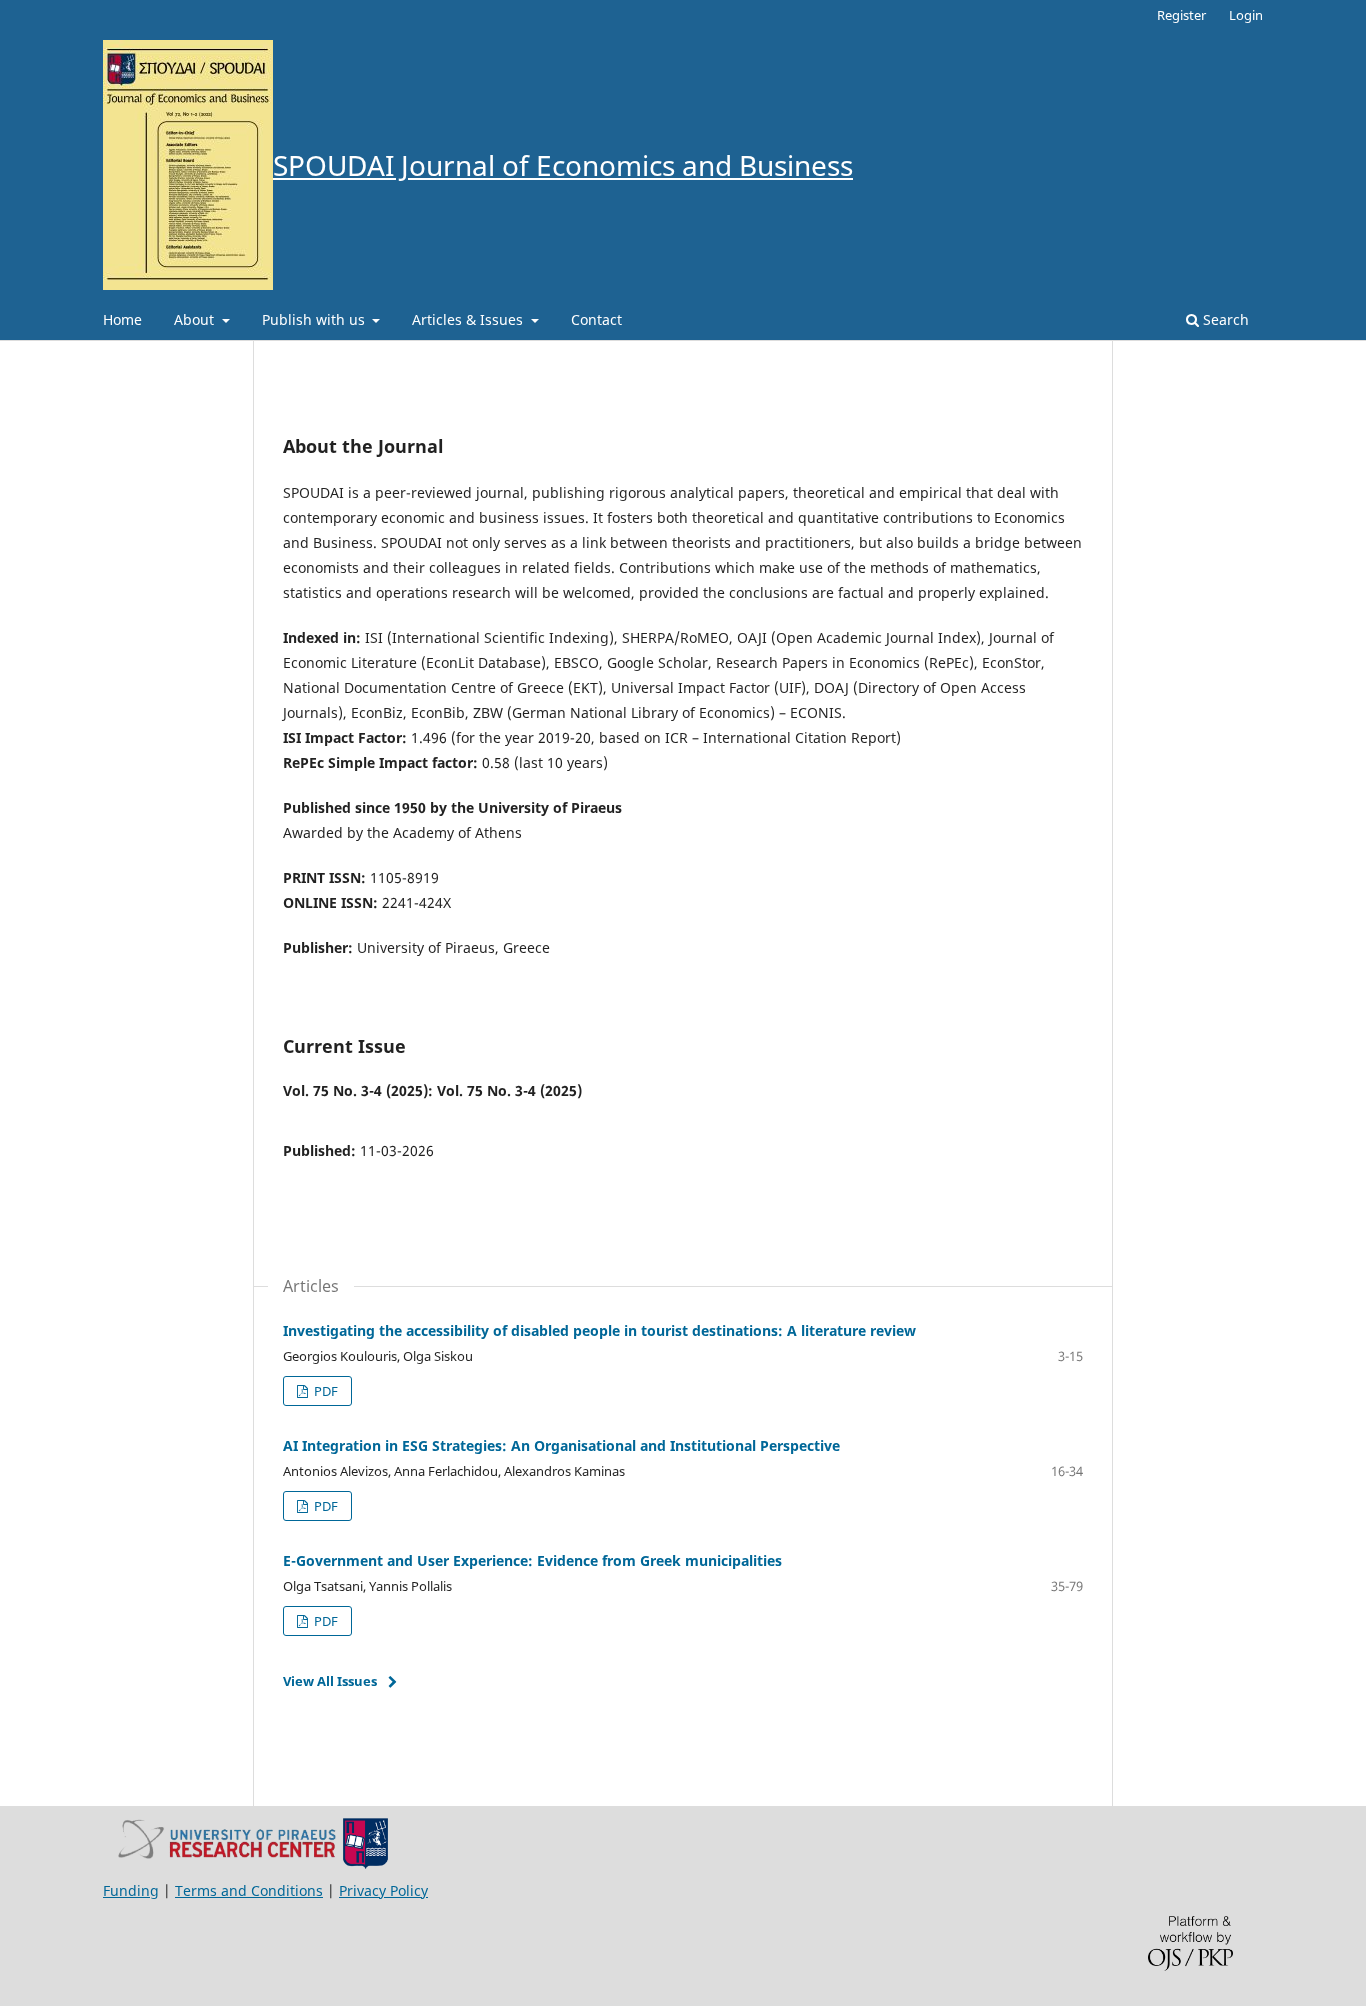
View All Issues (330, 1681)
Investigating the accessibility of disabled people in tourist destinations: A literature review (599, 1330)
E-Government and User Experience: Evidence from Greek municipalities (532, 1560)
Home (122, 319)
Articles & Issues (469, 319)
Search (1224, 319)
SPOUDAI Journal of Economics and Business (563, 165)
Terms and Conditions (249, 1890)
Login (1246, 15)
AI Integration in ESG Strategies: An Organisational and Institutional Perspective (561, 1445)
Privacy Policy (383, 1890)
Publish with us (315, 319)
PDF (324, 1391)
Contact (596, 319)
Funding (131, 1890)
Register (1181, 15)
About (196, 319)
